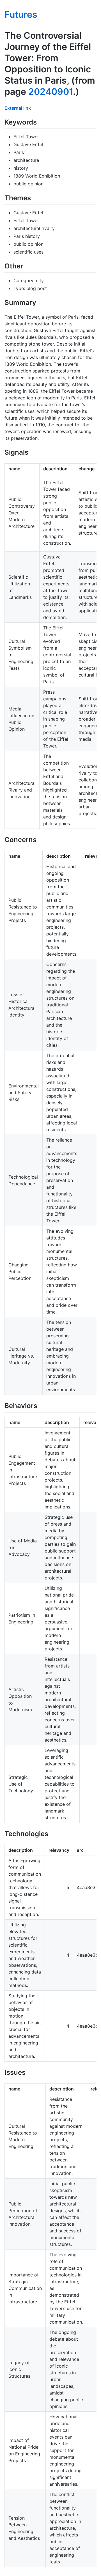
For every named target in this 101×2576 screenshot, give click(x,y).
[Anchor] (40, 122)
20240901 (51, 92)
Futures (21, 14)
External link (18, 108)
